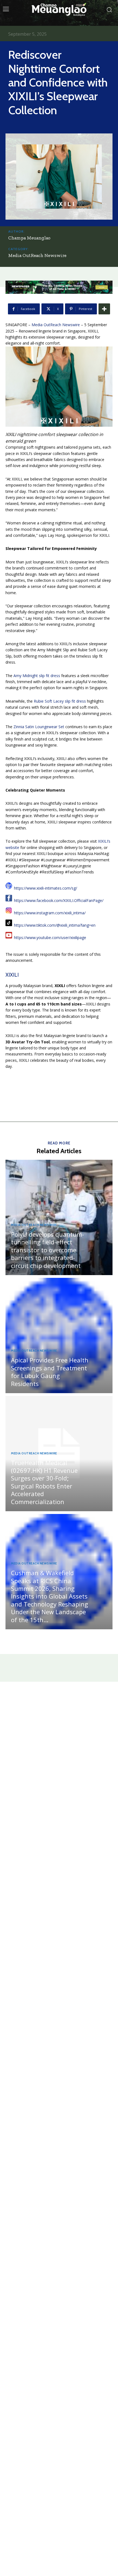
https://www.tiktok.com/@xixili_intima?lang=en (55, 925)
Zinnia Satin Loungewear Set (39, 727)
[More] (104, 309)
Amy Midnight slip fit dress (37, 676)
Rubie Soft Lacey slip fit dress (60, 701)
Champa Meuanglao (29, 238)
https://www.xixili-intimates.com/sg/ (46, 888)
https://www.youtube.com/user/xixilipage (50, 938)
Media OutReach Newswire (37, 255)
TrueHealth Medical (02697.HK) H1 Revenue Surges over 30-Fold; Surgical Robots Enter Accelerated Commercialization (44, 1482)
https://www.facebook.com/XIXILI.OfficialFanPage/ (59, 900)
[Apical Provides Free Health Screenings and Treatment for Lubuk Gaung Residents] (59, 1336)
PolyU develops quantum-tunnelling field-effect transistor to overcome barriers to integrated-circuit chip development (47, 1250)
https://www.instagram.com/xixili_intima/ (50, 913)
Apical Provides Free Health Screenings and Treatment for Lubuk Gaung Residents (50, 1372)
